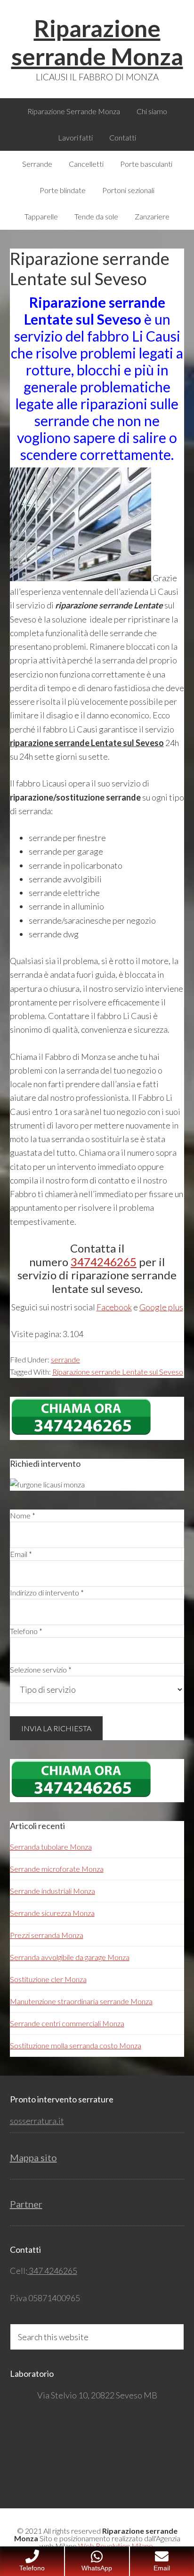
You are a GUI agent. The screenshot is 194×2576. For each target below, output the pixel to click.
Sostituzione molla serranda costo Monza (76, 2045)
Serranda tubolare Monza (51, 1847)
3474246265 (104, 1262)
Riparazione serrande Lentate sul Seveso (118, 1372)
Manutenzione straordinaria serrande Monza (81, 2001)
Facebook (114, 1307)
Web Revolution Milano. (116, 2546)
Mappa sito (33, 2157)
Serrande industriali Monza (53, 1891)
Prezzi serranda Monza (47, 1935)
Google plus (161, 1307)
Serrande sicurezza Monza (52, 1913)
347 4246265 (52, 2271)
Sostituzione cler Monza (48, 1979)
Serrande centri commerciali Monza (67, 2023)
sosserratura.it (37, 2121)
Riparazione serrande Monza (97, 42)
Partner (26, 2204)
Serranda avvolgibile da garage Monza (70, 1957)
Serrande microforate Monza (57, 1869)
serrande (65, 1359)
